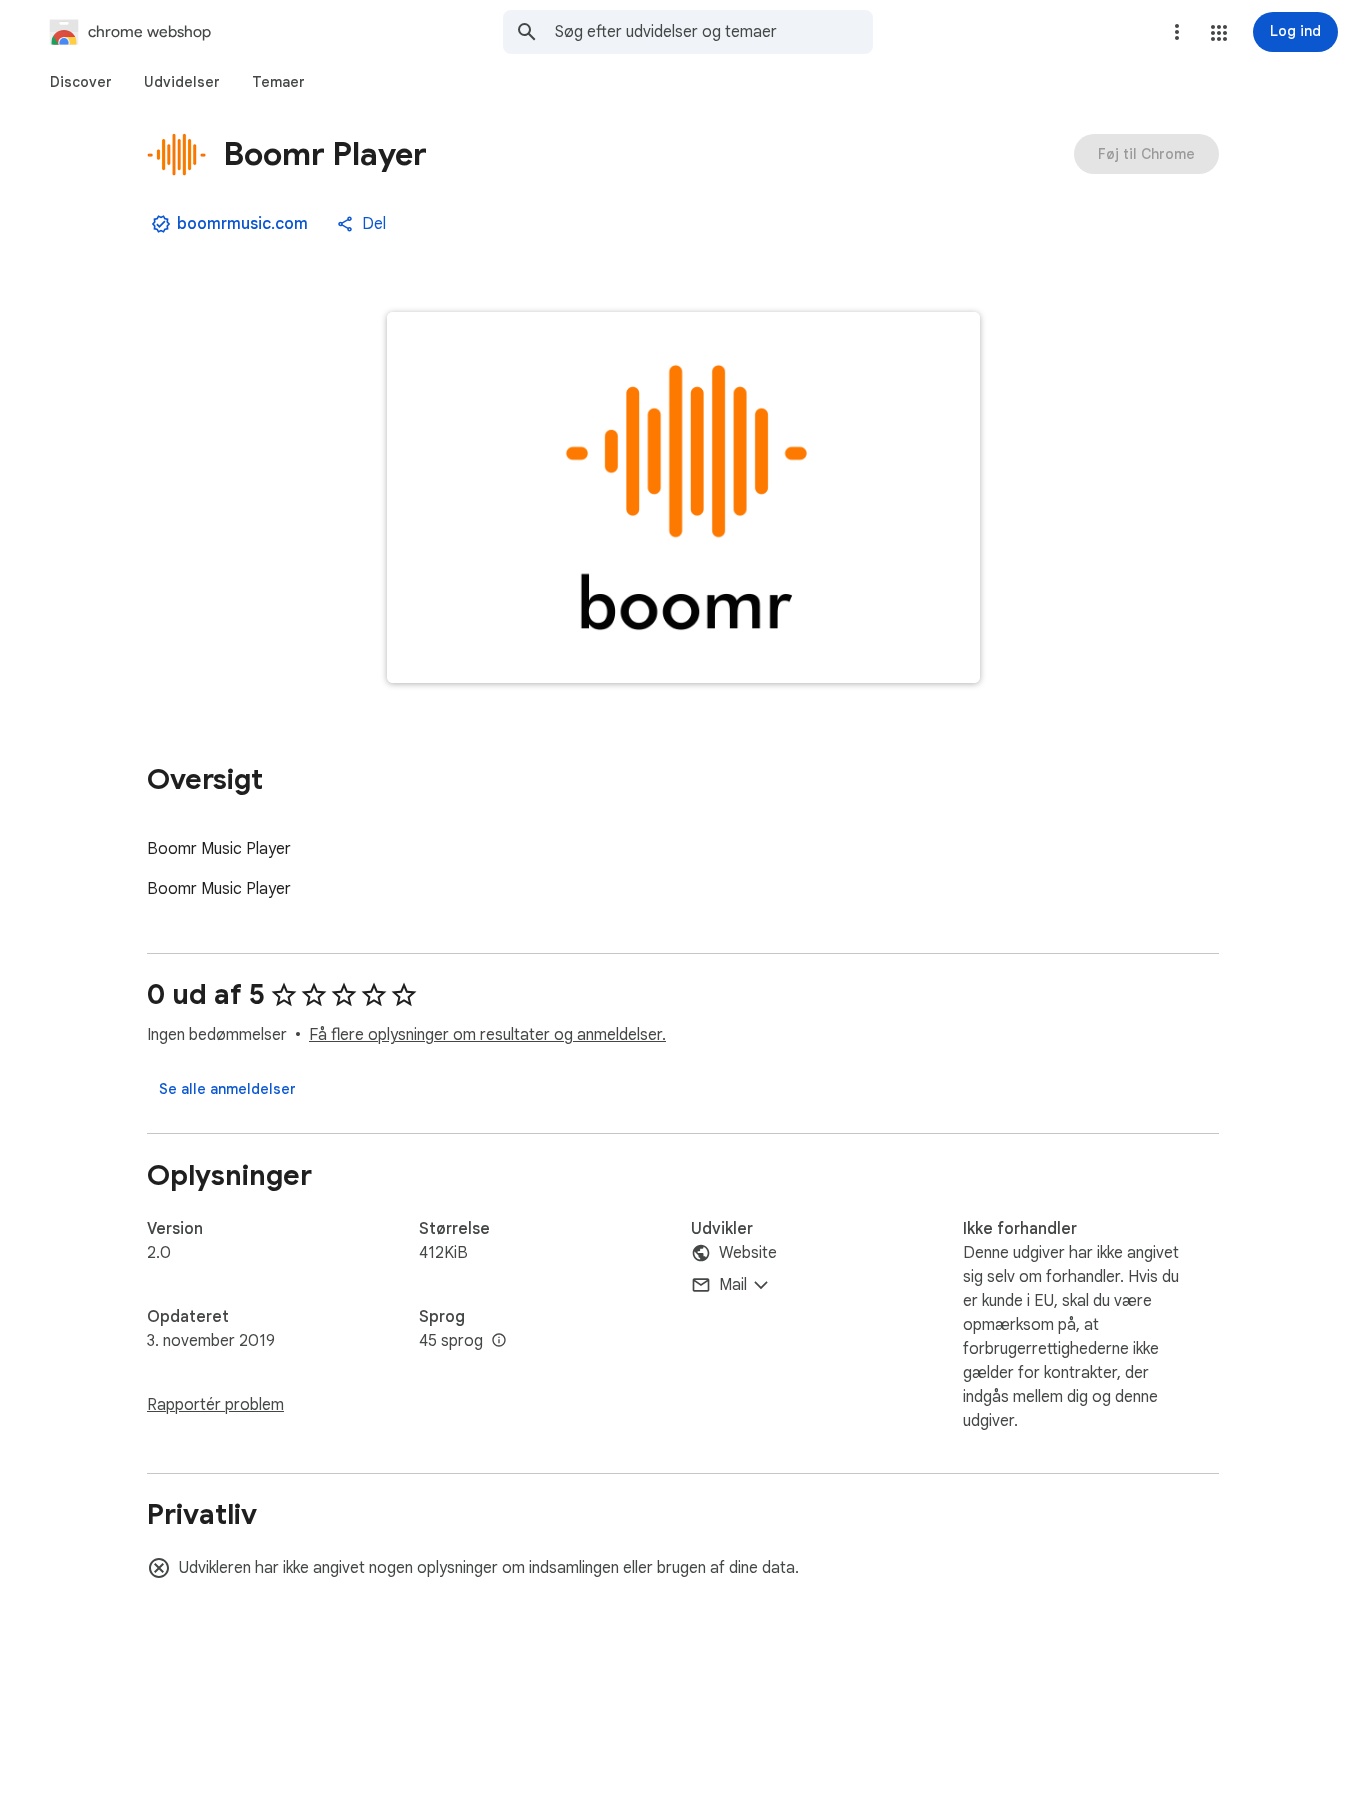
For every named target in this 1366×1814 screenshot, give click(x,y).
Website (748, 1253)
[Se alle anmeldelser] (227, 1089)
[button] (1219, 33)
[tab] (81, 82)
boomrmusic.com (242, 224)
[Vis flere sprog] (499, 1341)
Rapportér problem (215, 1405)
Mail (733, 1285)
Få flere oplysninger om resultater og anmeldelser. (487, 1035)
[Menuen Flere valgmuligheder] (1177, 32)
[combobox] (714, 32)
